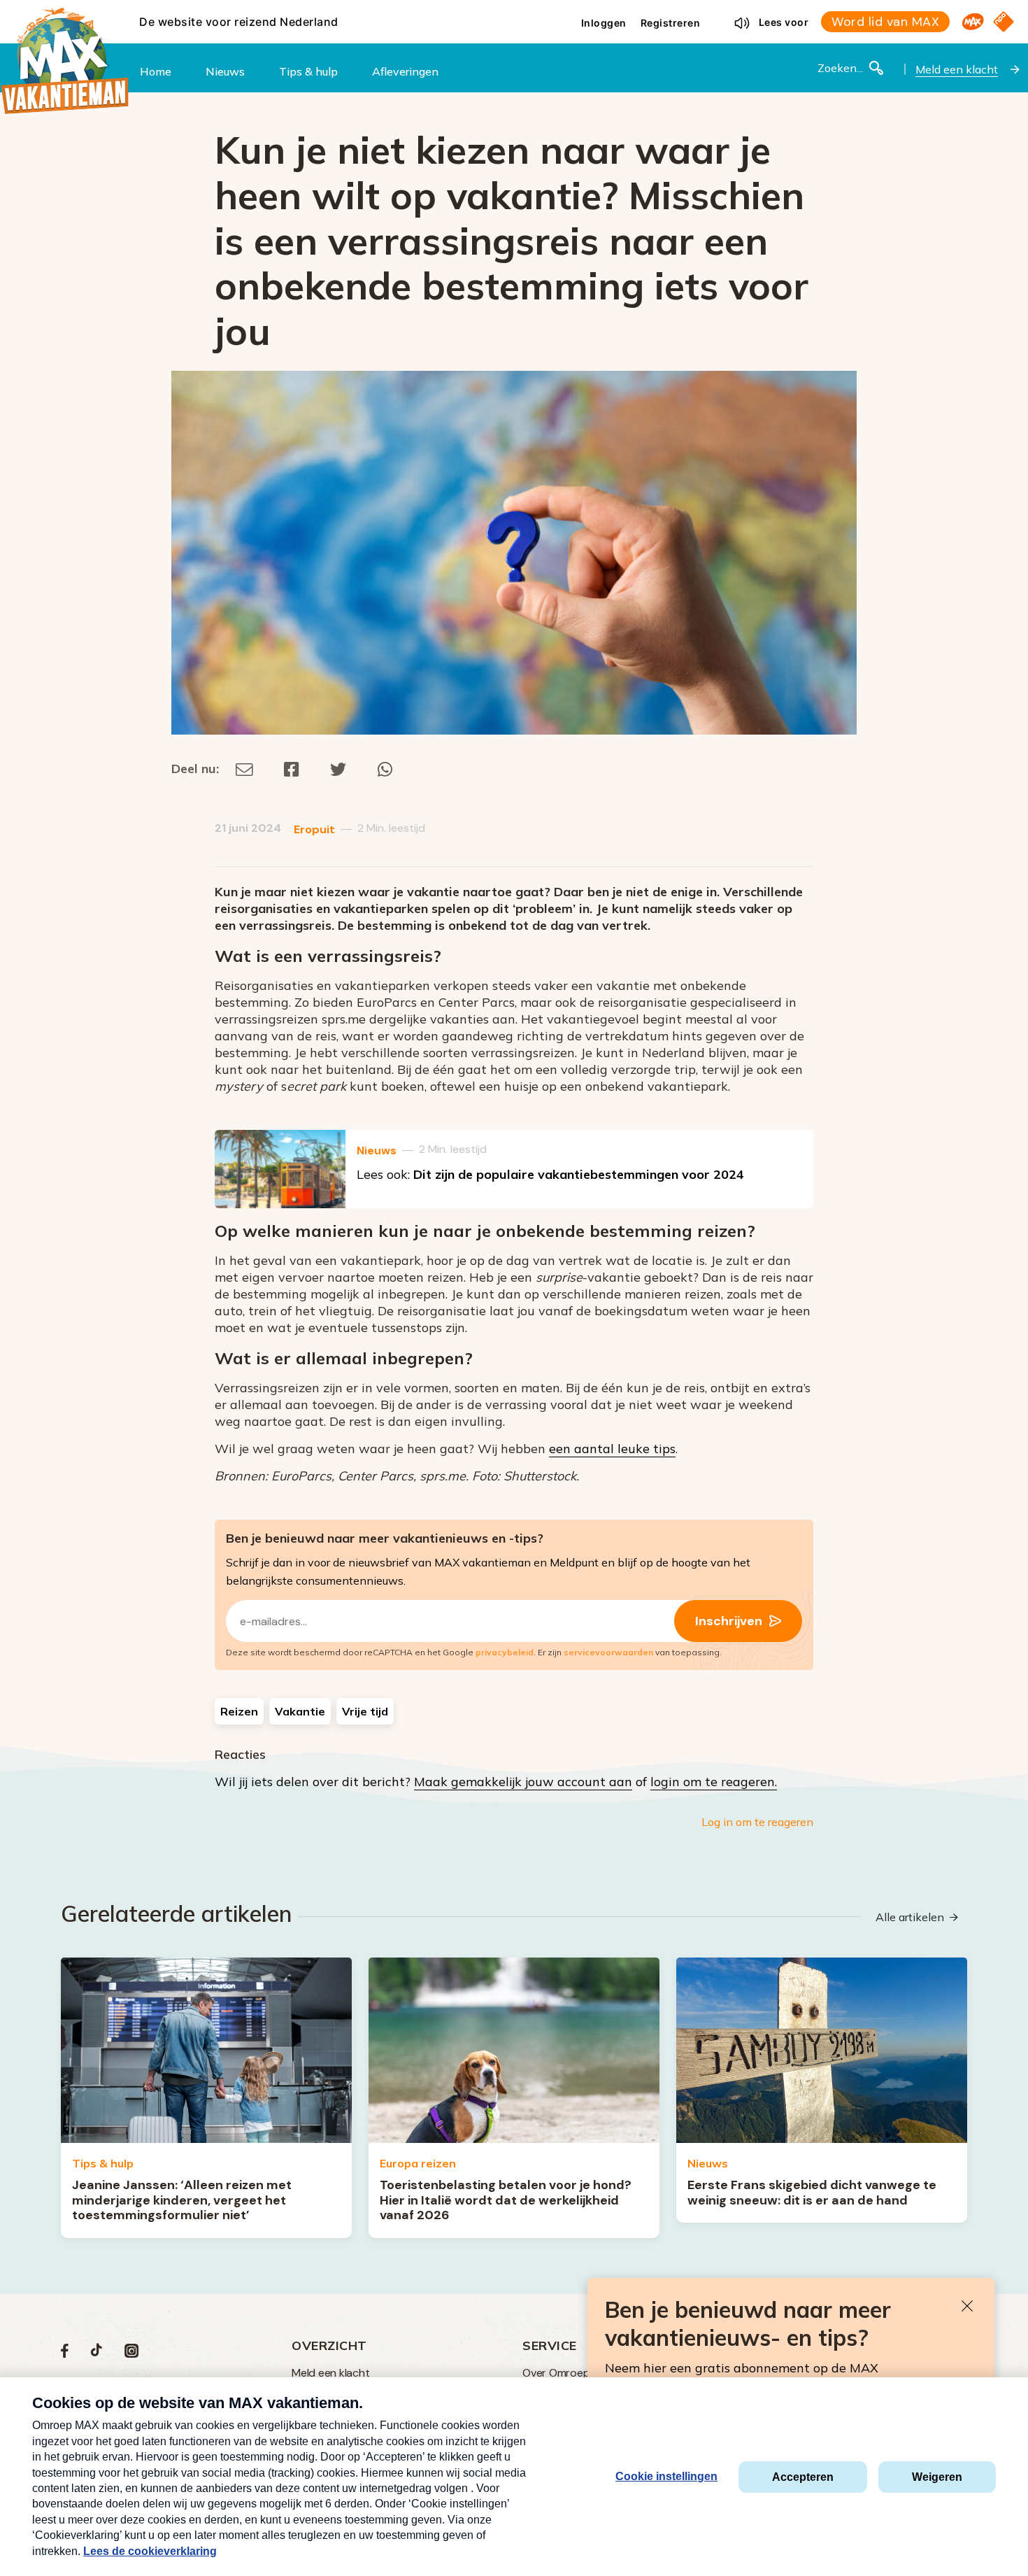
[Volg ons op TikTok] (97, 2354)
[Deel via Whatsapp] (385, 769)
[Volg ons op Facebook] (65, 2354)
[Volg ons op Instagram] (131, 2354)
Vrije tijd (365, 1711)
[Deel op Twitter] (338, 769)
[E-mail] (244, 769)
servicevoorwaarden (608, 1652)
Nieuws (377, 1151)
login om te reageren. (714, 1782)
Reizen (239, 1711)
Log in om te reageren (757, 1822)
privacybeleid (505, 1652)
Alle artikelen (910, 1917)
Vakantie (300, 1711)
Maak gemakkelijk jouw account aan (523, 1782)
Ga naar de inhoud (514, 11)
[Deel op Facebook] (292, 769)
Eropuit (314, 829)
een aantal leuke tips (612, 1449)
